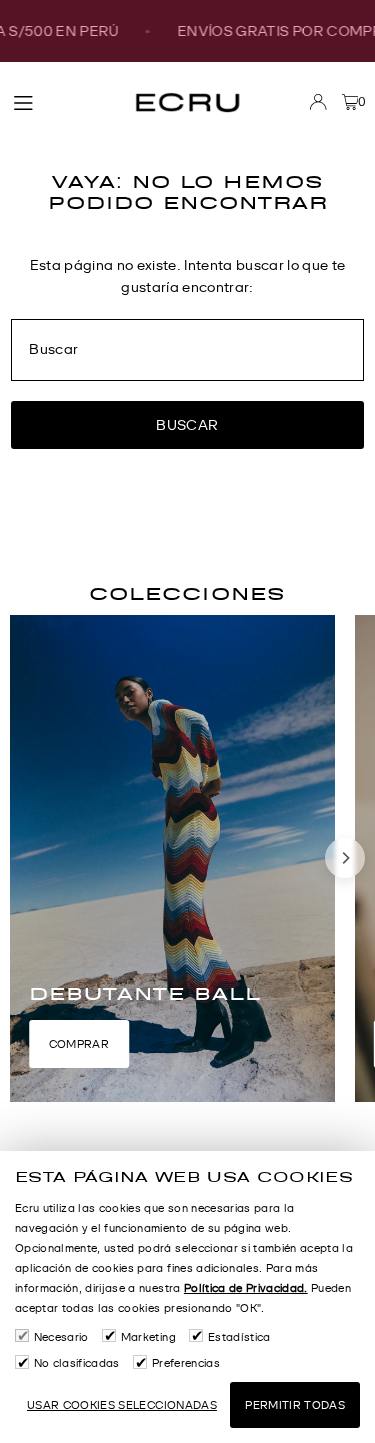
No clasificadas (77, 1363)
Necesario (61, 1337)
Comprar (79, 1044)
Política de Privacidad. (246, 1288)
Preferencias (186, 1363)
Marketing (148, 1337)
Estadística (239, 1337)
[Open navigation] (62, 101)
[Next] (345, 858)
